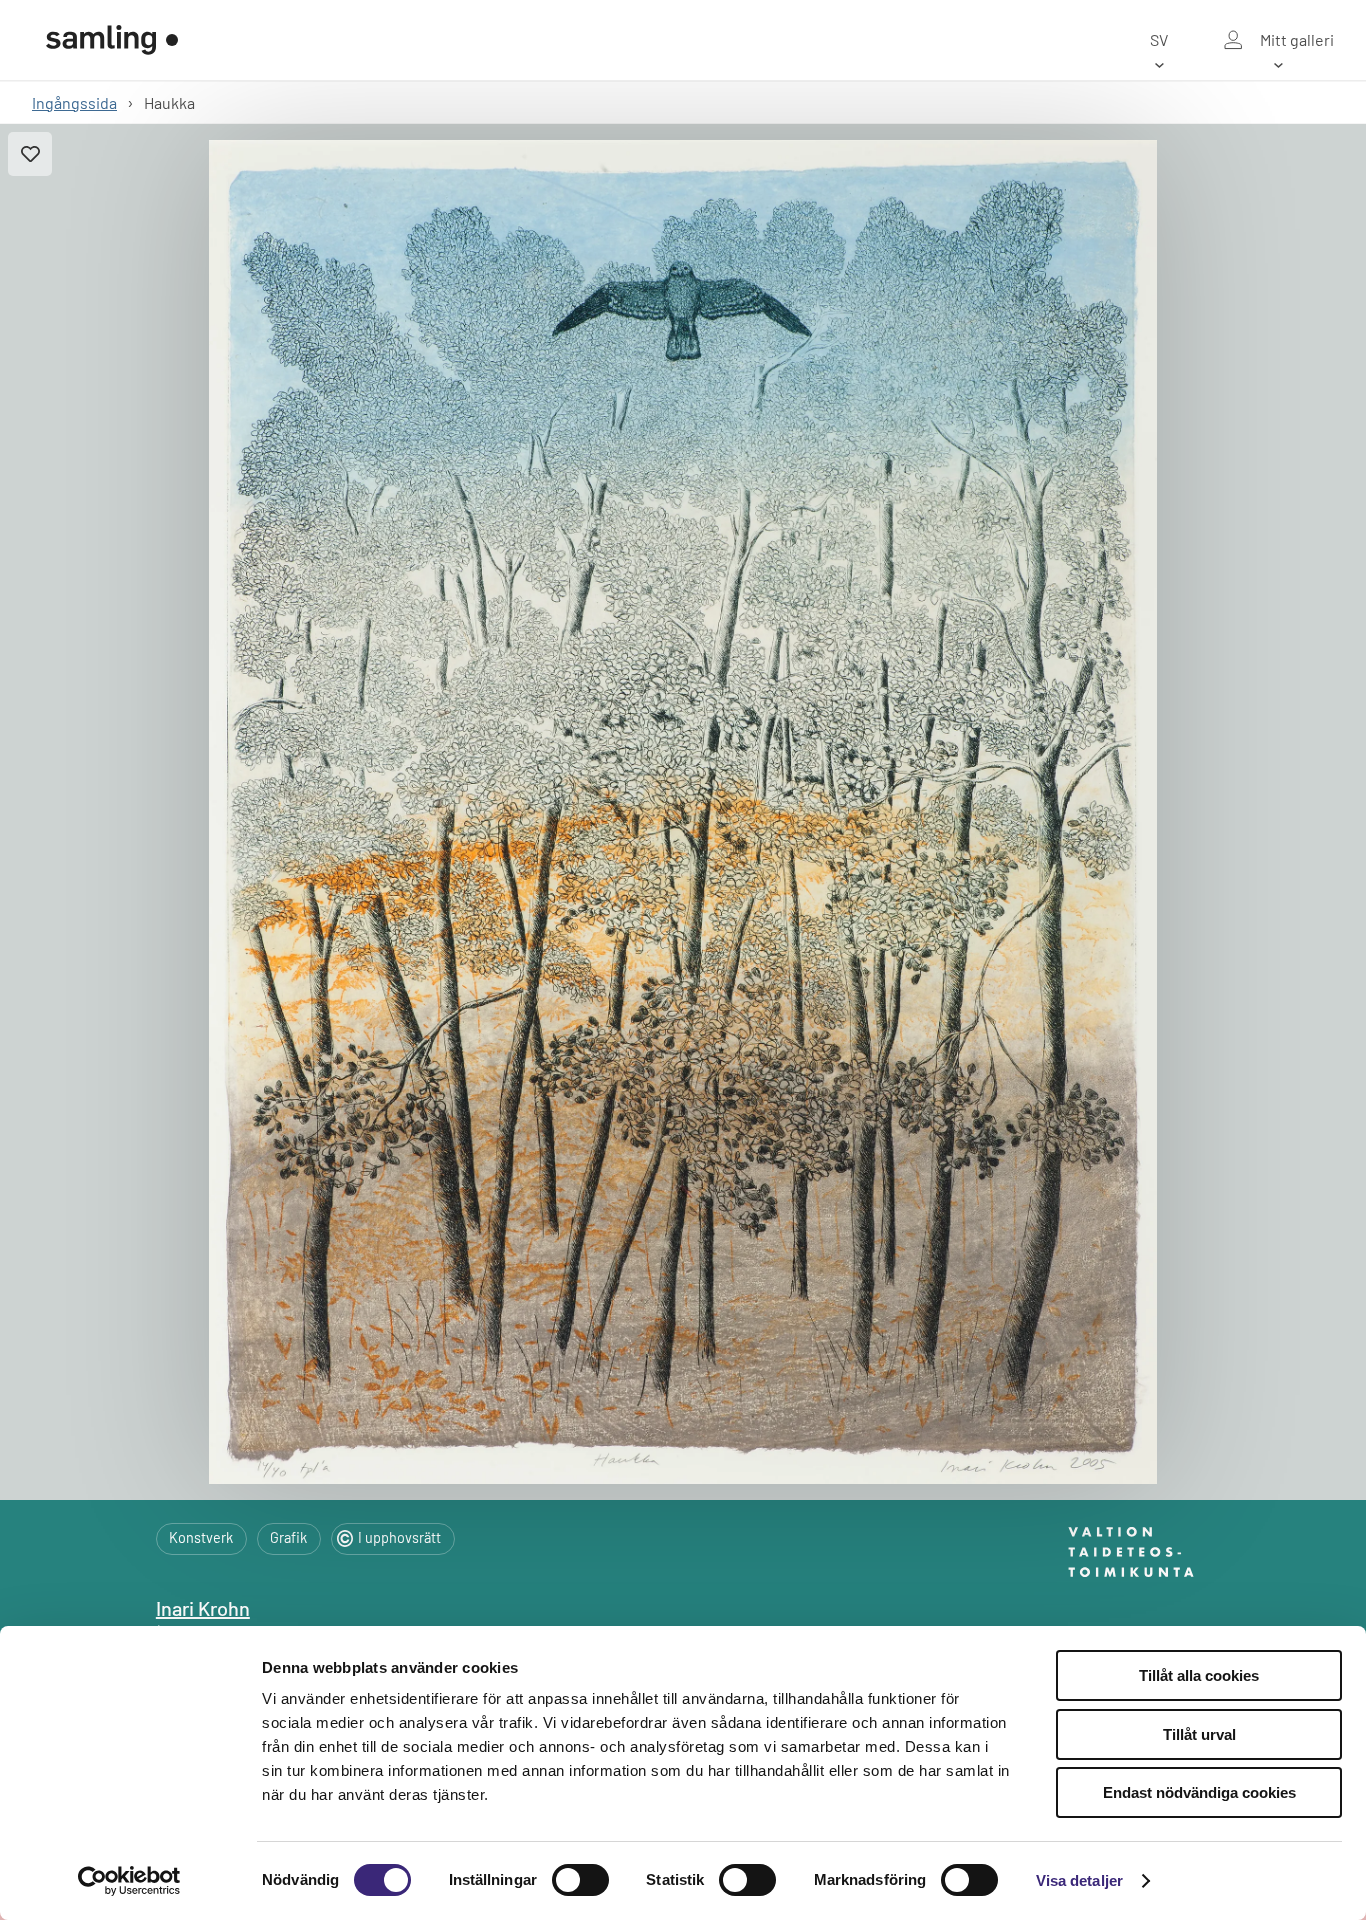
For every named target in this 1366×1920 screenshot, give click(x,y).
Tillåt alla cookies (1199, 1675)
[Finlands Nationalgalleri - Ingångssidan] (112, 40)
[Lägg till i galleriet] (30, 154)
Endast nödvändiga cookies (1199, 1792)
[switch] (580, 1880)
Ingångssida (74, 102)
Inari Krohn (203, 1608)
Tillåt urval (1199, 1734)
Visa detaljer (1079, 1880)
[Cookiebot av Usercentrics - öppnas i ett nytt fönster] (129, 1881)
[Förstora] (683, 812)
